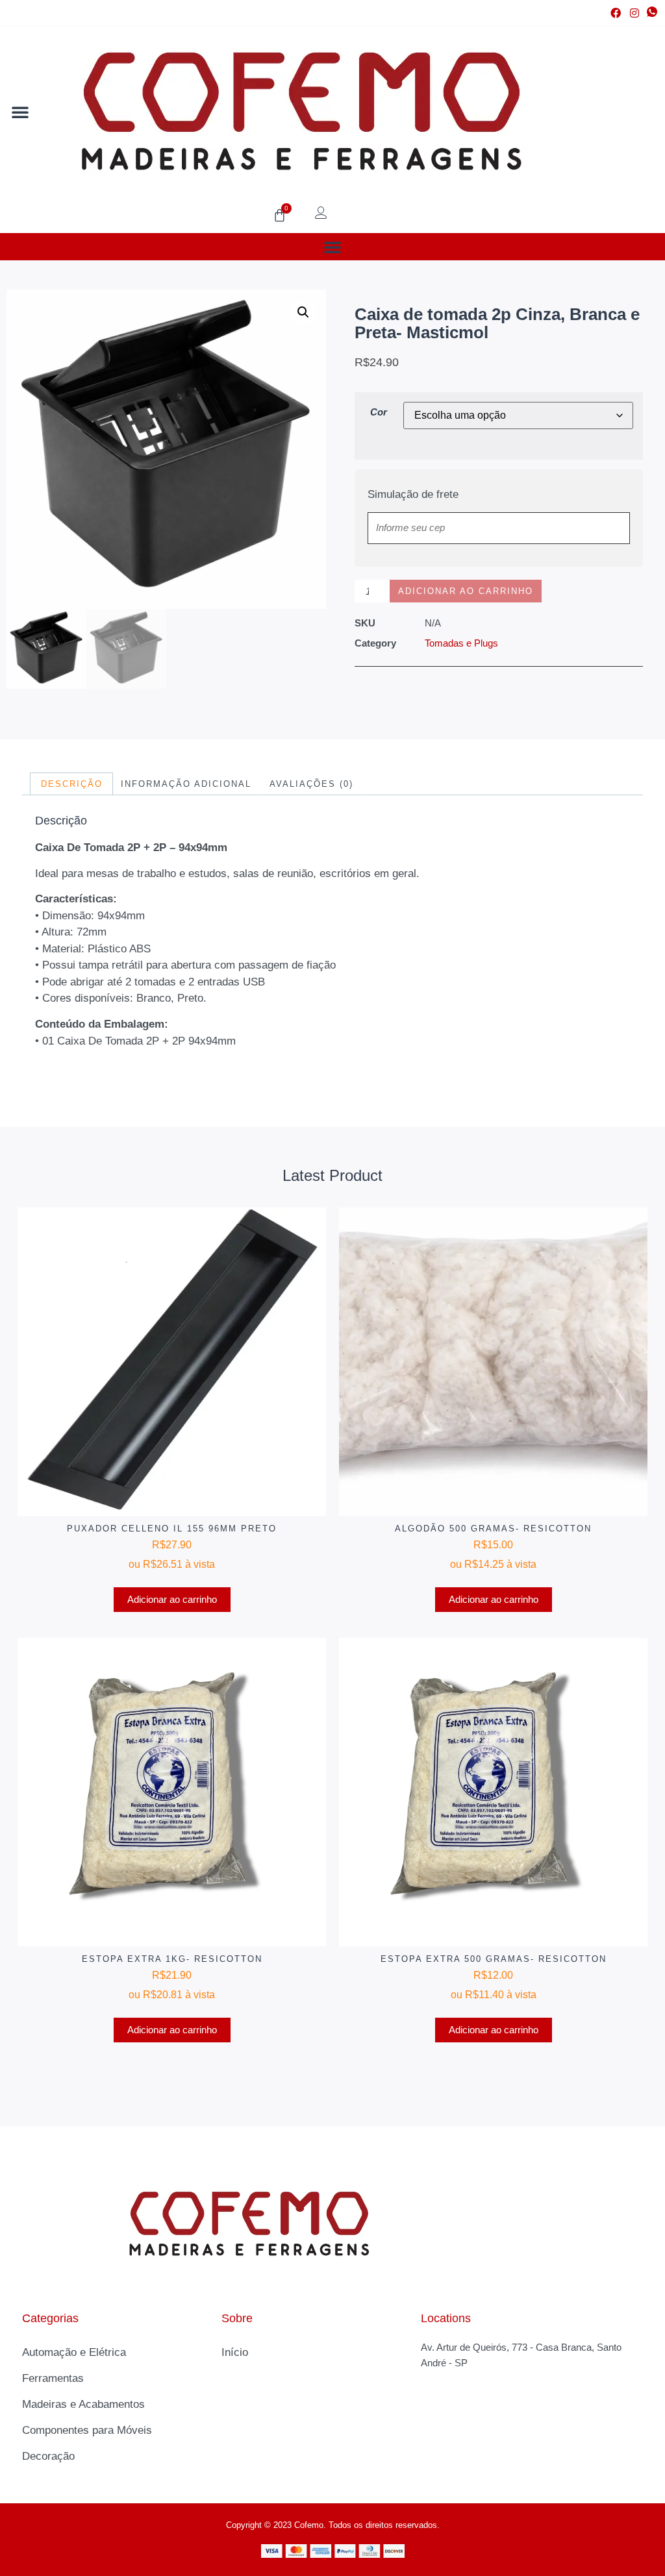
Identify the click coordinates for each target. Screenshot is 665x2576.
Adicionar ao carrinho (466, 591)
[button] (20, 112)
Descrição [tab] (72, 784)
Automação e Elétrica (74, 2352)
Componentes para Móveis (87, 2430)
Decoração (48, 2456)
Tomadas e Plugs (461, 643)
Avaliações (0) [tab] (311, 784)
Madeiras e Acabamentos (83, 2404)
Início (235, 2352)
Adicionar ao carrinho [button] (172, 1599)
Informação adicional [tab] (186, 784)
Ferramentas (53, 2378)
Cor (379, 412)
